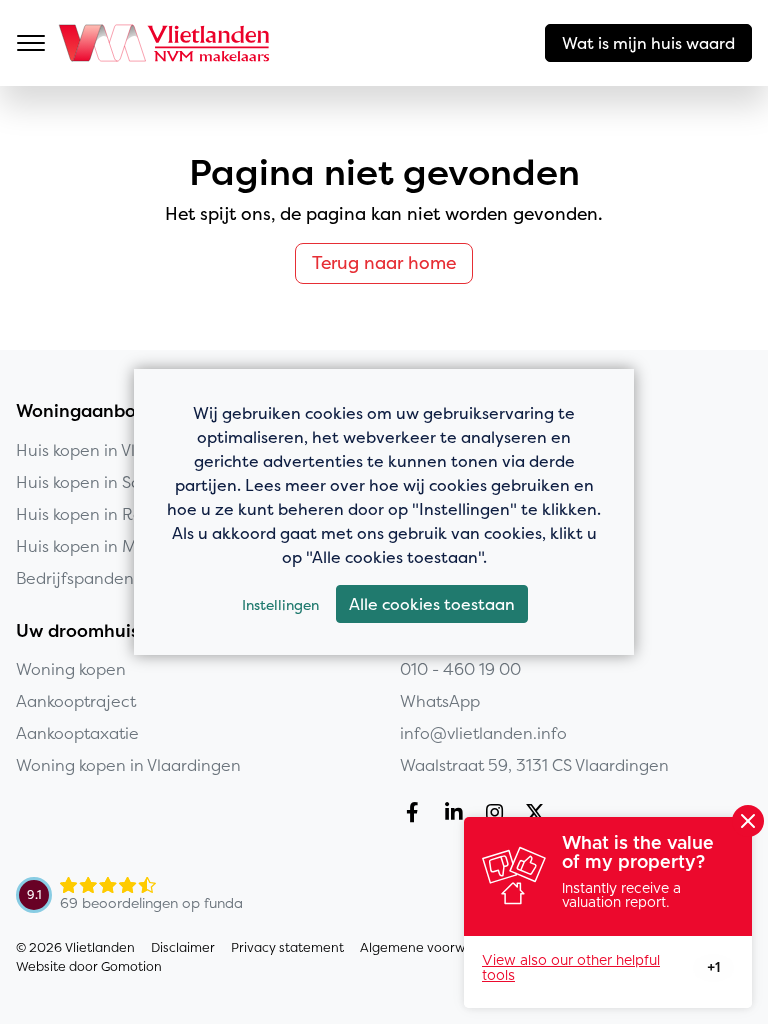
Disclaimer (183, 947)
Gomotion (131, 966)
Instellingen (280, 604)
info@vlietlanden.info (483, 733)
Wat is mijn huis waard (648, 43)
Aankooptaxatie (77, 733)
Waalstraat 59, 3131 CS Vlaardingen (534, 765)
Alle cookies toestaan (432, 604)
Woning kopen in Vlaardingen (128, 765)
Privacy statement (287, 947)
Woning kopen (71, 669)
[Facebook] (416, 815)
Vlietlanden (165, 43)
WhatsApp (440, 701)
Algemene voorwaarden (435, 947)
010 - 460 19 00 (460, 669)
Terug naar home (384, 263)
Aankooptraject (76, 701)
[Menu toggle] (31, 43)
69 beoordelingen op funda (151, 903)
